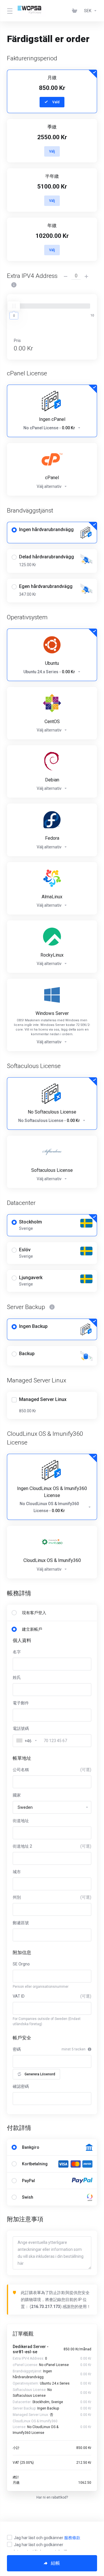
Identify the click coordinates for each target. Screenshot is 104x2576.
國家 (17, 1795)
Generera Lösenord (40, 2074)
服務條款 (72, 2538)
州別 (52, 1897)
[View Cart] (76, 11)
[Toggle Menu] (9, 11)
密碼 (17, 2049)
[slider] (14, 306)
